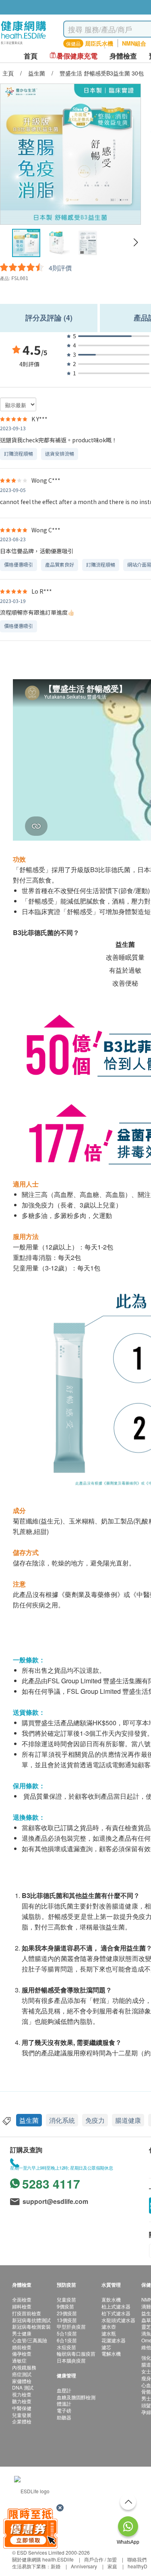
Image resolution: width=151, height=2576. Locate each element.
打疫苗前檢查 (27, 2313)
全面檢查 (22, 2299)
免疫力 (95, 2120)
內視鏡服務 (24, 2367)
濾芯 (106, 2347)
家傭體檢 (22, 2381)
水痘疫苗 (66, 2347)
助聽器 (64, 2417)
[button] (135, 243)
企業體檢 (22, 2421)
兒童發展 (22, 2415)
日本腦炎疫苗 (71, 2360)
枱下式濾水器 (116, 2313)
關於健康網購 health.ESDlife (43, 2559)
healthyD (138, 2566)
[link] (32, 2490)
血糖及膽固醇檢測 (76, 2397)
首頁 (31, 56)
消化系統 (62, 2120)
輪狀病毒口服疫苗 (76, 2353)
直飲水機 (111, 2299)
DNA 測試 (23, 2387)
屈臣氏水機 (99, 43)
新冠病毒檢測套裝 (31, 2326)
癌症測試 (22, 2374)
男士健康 (22, 2333)
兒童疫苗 (66, 2299)
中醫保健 (22, 2408)
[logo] (24, 45)
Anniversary (84, 2566)
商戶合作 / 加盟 (100, 2559)
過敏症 (19, 2360)
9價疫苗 (65, 2306)
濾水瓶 (109, 2333)
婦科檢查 (22, 2306)
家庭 (112, 2566)
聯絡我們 (137, 2559)
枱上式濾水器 (116, 2306)
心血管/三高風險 (30, 2340)
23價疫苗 (67, 2313)
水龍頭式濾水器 (118, 2320)
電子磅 (64, 2410)
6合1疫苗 (67, 2340)
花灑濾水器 (114, 2340)
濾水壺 (109, 2326)
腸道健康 (128, 2120)
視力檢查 (22, 2394)
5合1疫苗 (67, 2333)
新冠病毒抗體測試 (31, 2320)
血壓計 (64, 2390)
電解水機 (111, 2353)
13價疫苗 (67, 2320)
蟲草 (146, 2320)
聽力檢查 (22, 2401)
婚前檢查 (22, 2347)
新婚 (56, 2566)
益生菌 (29, 2120)
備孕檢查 (22, 2353)
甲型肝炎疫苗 (71, 2326)
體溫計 (64, 2403)
